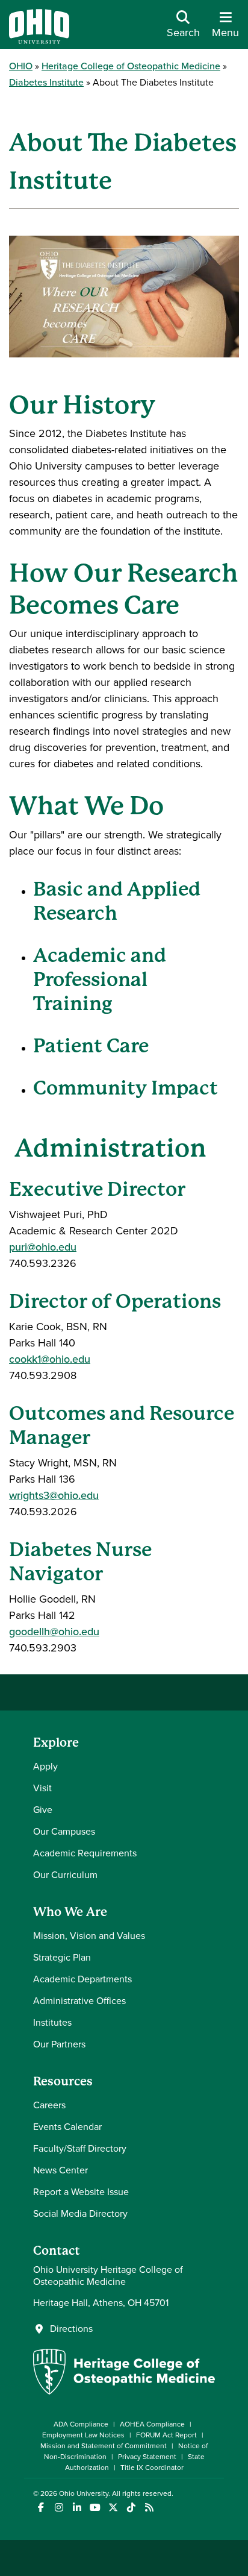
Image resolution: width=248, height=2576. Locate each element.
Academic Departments (82, 1979)
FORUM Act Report (166, 2435)
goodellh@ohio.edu (54, 1632)
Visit (42, 1788)
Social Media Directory (80, 2213)
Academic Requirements (85, 1853)
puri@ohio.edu (43, 1247)
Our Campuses (64, 1831)
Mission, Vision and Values (89, 1936)
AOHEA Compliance (152, 2424)
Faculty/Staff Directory (80, 2148)
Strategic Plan (62, 1957)
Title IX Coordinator (152, 2468)
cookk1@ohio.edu (50, 1359)
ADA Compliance (81, 2424)
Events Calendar (67, 2127)
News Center (60, 2170)
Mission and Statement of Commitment (104, 2446)
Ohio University (84, 2493)
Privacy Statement (147, 2457)
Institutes (52, 2022)
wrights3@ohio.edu (54, 1495)
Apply (45, 1766)
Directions (71, 2329)
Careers (49, 2105)
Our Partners (59, 2044)
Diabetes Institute (46, 82)
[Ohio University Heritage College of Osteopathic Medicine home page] (124, 2391)
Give (43, 1810)
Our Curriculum (65, 1875)
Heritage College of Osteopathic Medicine (131, 66)
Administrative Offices (79, 2001)
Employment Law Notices (83, 2435)
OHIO (21, 66)
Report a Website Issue (81, 2192)
